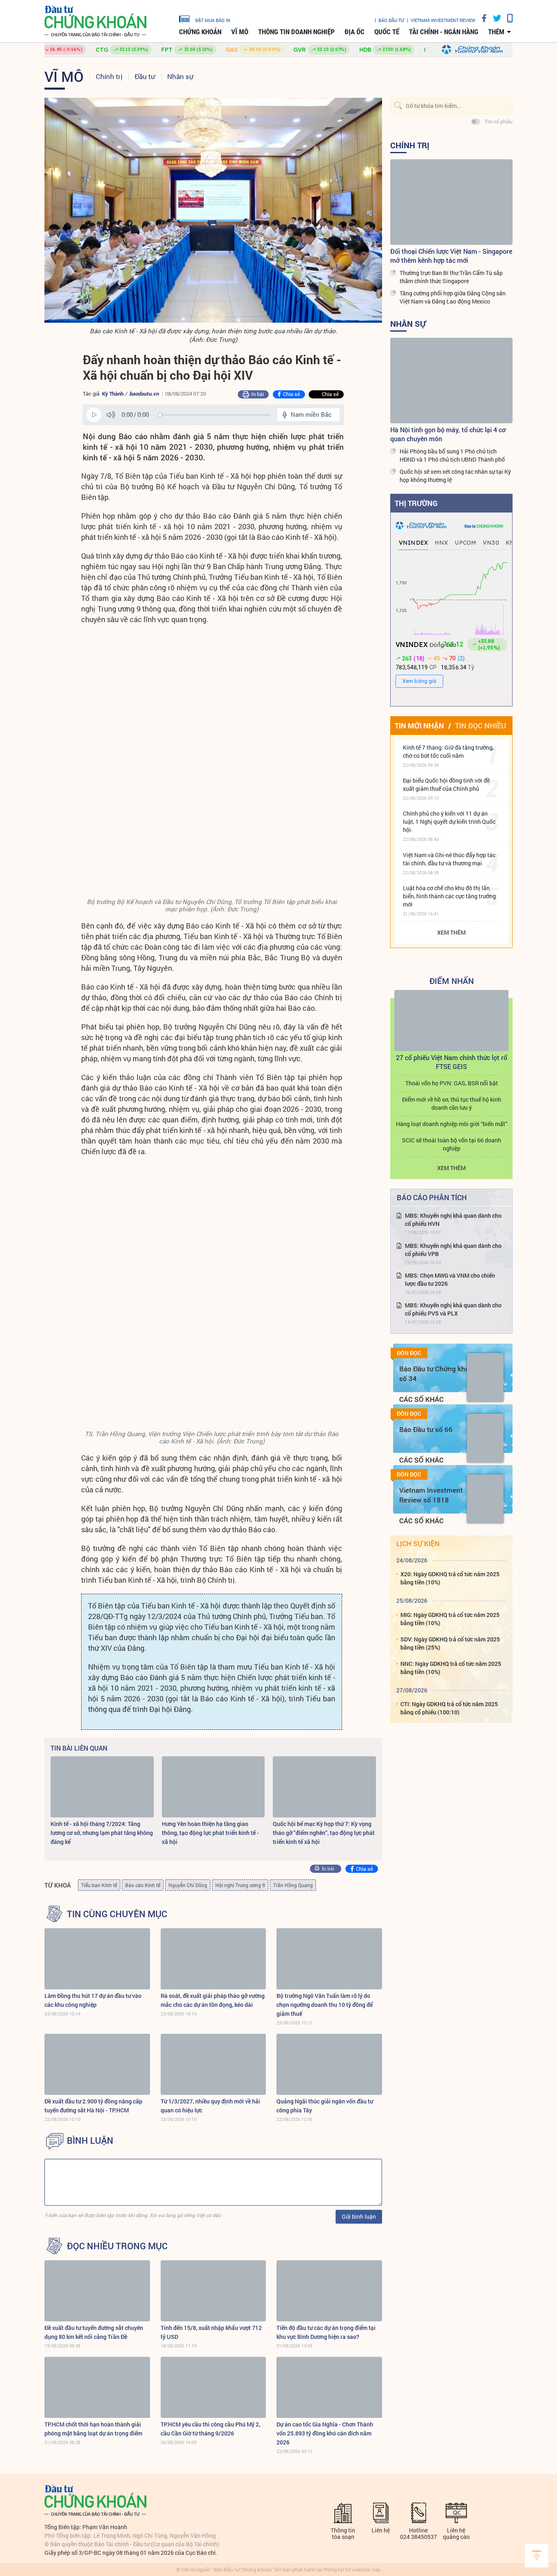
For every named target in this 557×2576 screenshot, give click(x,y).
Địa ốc (355, 32)
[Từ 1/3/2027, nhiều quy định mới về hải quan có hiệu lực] (213, 2064)
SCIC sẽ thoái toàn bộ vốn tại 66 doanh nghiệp (452, 1144)
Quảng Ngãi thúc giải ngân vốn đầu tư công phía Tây (325, 2106)
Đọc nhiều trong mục (117, 2246)
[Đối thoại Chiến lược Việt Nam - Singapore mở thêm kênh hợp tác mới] (451, 202)
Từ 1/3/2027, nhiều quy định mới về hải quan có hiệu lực (210, 2106)
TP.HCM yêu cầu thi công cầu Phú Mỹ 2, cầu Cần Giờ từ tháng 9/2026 (210, 2429)
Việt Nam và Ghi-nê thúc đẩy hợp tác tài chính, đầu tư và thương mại (449, 859)
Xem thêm (451, 932)
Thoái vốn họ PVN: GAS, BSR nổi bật (452, 1083)
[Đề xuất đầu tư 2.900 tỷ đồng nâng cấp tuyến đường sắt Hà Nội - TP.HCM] (97, 2064)
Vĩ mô (240, 32)
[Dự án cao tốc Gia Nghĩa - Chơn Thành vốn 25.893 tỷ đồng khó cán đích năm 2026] (329, 2387)
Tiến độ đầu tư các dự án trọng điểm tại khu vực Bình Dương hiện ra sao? (326, 2332)
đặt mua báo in (213, 20)
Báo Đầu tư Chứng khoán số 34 (438, 1374)
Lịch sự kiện (418, 1543)
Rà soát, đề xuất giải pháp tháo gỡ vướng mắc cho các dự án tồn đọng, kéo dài (213, 2000)
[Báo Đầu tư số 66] (485, 1438)
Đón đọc (409, 1353)
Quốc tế (387, 32)
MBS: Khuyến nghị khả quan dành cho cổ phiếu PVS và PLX (453, 1309)
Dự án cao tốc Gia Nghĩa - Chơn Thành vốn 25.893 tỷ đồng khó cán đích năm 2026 (325, 2433)
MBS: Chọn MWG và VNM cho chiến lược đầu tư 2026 (450, 1279)
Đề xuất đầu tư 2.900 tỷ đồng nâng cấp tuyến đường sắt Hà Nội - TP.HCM (93, 2106)
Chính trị (109, 76)
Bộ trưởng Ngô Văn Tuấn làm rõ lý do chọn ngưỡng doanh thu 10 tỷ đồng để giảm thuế (325, 2005)
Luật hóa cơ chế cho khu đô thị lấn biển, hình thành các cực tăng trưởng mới (449, 896)
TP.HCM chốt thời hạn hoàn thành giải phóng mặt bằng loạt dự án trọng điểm (93, 2429)
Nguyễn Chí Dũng (188, 1885)
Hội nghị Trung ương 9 (240, 1885)
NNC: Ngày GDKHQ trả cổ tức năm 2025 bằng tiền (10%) (451, 1668)
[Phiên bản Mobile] (507, 18)
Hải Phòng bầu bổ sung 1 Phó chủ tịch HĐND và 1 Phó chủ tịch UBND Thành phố (452, 455)
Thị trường (416, 503)
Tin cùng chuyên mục (117, 1914)
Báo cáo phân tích (432, 1197)
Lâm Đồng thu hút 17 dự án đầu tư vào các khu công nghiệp (93, 2000)
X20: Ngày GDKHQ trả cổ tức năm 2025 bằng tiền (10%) (450, 1578)
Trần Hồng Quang (293, 1885)
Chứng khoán (200, 32)
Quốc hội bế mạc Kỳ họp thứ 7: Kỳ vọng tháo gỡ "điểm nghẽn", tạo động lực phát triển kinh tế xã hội (324, 1833)
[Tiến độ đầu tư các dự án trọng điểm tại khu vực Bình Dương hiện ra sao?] (329, 2291)
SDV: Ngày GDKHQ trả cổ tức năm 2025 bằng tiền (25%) (450, 1643)
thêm (496, 32)
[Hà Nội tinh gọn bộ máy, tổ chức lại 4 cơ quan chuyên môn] (451, 381)
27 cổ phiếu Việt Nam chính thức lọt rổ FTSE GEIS (452, 1062)
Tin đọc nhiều (481, 726)
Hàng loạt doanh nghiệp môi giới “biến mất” (452, 1124)
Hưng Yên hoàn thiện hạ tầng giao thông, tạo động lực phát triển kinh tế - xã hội (210, 1833)
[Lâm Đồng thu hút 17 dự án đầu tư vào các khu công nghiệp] (97, 1959)
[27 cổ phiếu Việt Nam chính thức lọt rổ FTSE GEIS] (451, 1021)
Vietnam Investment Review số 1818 (431, 1495)
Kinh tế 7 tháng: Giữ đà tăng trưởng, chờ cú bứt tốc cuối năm (448, 751)
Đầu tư (145, 76)
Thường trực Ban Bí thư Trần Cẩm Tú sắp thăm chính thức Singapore (451, 277)
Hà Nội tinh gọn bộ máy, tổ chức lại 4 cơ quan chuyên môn (448, 434)
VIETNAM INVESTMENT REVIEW (443, 20)
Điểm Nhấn (452, 981)
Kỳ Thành (113, 394)
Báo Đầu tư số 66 (426, 1429)
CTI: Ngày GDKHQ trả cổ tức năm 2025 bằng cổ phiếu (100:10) (449, 1708)
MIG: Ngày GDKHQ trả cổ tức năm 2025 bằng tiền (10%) (450, 1619)
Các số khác (421, 1399)
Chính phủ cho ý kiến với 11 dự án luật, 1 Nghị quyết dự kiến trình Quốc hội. (449, 822)
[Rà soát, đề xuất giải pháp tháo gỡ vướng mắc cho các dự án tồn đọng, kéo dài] (213, 1959)
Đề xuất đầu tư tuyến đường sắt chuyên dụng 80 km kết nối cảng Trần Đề (94, 2332)
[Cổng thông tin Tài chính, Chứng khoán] (95, 21)
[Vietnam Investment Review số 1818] (485, 1499)
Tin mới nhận (419, 726)
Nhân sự (180, 76)
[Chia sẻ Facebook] (481, 18)
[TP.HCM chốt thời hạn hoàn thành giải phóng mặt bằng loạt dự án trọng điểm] (97, 2387)
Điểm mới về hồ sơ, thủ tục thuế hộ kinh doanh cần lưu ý (452, 1103)
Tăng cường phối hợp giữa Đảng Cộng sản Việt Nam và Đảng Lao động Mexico (453, 297)
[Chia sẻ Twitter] (494, 18)
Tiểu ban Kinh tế (99, 1885)
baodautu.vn (144, 394)
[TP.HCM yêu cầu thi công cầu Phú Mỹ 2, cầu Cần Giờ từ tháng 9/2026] (213, 2387)
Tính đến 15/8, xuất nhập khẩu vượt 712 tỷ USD (211, 2332)
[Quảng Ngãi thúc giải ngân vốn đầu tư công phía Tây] (329, 2064)
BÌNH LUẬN (90, 2140)
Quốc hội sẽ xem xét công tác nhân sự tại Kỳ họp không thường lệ (455, 476)
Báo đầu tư (391, 20)
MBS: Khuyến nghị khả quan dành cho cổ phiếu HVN (453, 1220)
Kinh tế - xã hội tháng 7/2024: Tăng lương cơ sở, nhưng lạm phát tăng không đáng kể (102, 1833)
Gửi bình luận (359, 2216)
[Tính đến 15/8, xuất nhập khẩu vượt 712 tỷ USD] (213, 2291)
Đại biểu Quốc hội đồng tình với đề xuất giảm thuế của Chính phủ (446, 784)
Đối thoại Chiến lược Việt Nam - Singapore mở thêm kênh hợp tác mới (451, 256)
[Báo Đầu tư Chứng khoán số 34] (485, 1377)
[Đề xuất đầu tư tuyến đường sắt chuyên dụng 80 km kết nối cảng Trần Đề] (97, 2291)
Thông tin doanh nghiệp (296, 32)
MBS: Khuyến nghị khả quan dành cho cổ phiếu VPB (453, 1250)
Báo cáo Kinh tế (143, 1885)
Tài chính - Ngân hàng (444, 32)
